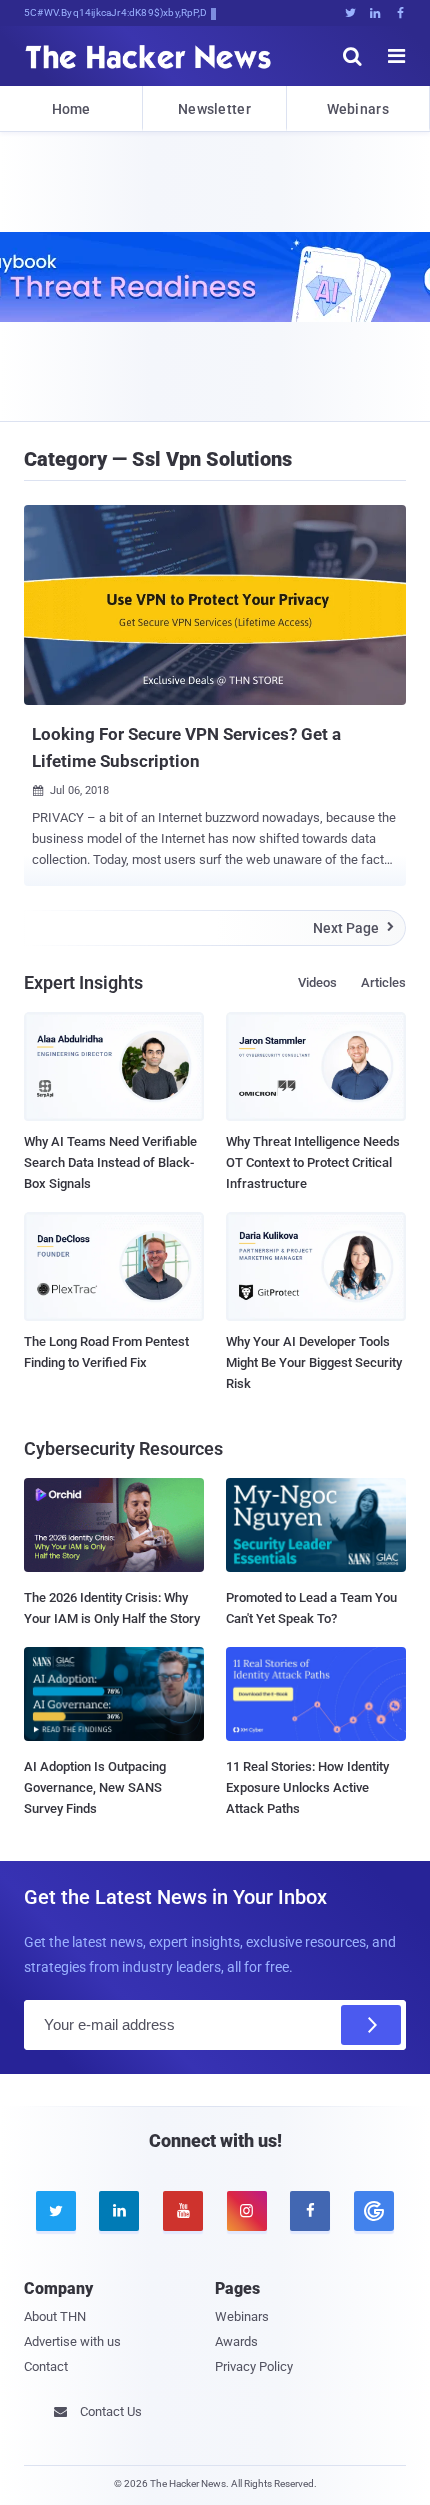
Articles (383, 982)
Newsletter (214, 109)
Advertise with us (72, 2341)
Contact (46, 2366)
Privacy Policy (254, 2366)
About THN (55, 2316)
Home (71, 109)
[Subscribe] (371, 2025)
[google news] (374, 2211)
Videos (317, 982)
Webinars (358, 109)
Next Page (353, 928)
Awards (236, 2341)
